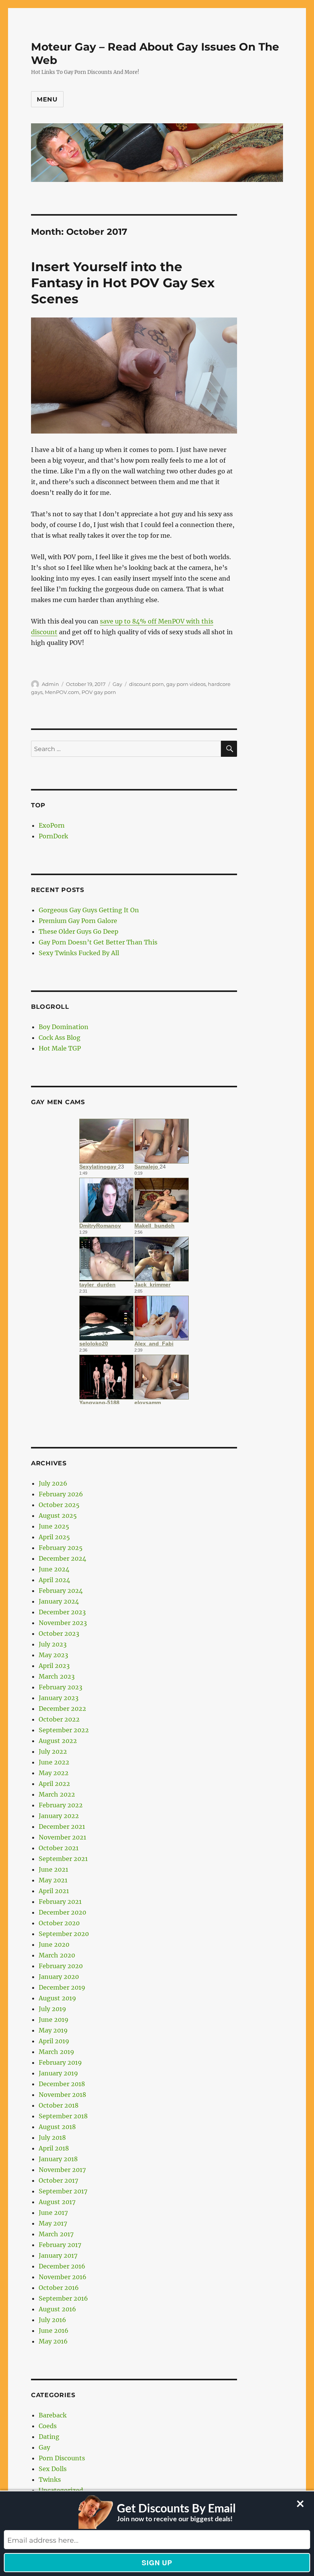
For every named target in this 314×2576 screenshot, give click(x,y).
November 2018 (62, 2095)
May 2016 (53, 2341)
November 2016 (63, 2277)
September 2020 (64, 1934)
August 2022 (58, 1741)
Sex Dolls (53, 2469)
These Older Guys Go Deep (78, 931)
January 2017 (58, 2255)
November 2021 (62, 1837)
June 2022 (54, 1762)
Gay (117, 684)
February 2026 (61, 1494)
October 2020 (59, 1923)
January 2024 (59, 1601)
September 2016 (63, 2298)
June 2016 (54, 2331)
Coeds (48, 2426)
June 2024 (54, 1569)
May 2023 (53, 1655)
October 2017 (58, 2180)
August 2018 (57, 2127)
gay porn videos (186, 684)
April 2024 (54, 1580)
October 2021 (59, 1848)
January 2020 (59, 1977)
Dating (49, 2437)
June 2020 (54, 1944)
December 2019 (62, 1987)
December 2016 (62, 2266)
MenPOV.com (62, 692)
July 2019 (52, 2009)
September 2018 (63, 2116)
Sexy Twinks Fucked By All (79, 953)
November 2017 (62, 2170)
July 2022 (53, 1751)
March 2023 (57, 1676)
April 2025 (54, 1537)
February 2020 (61, 1966)
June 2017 (53, 2213)
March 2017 (56, 2234)
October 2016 (59, 2288)
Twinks (50, 2479)
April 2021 (54, 1891)
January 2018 (58, 2159)
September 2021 (63, 1859)
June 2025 (54, 1526)
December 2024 (62, 1558)
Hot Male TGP (60, 1048)
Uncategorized (61, 2490)
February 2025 (61, 1548)
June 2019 (54, 2020)
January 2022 (59, 1816)
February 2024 (61, 1591)
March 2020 (57, 1955)
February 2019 (60, 2062)
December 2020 (62, 1912)
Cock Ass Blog (60, 1038)
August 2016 (57, 2309)
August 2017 (57, 2202)
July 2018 (52, 2137)
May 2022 (54, 1773)
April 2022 (54, 1784)
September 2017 (63, 2191)
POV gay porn (99, 692)
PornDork (53, 836)
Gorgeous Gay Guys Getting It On (89, 910)
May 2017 (53, 2223)
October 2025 (59, 1505)
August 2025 (58, 1515)
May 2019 (53, 2030)
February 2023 (61, 1687)
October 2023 (59, 1633)
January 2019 (58, 2073)
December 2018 (62, 2084)
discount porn (146, 684)
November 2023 (63, 1623)
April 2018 (54, 2148)
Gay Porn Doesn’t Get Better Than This (98, 942)
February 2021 (60, 1902)
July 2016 (52, 2320)
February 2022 (61, 1805)
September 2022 (64, 1730)
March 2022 (57, 1794)
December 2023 (62, 1612)
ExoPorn (52, 825)
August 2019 (57, 1998)
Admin (50, 684)
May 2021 (53, 1880)
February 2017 (60, 2245)
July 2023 (53, 1644)
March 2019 (56, 2052)
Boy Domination (64, 1027)
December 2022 (62, 1709)
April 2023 (54, 1666)
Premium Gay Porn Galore (78, 921)
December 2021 (62, 1826)
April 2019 (54, 2041)
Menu (47, 99)
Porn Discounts (62, 2458)
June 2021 (53, 1869)
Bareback (53, 2415)
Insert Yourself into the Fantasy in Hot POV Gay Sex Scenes (123, 283)
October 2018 (59, 2105)
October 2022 (59, 1719)
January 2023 (59, 1698)
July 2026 (53, 1483)
